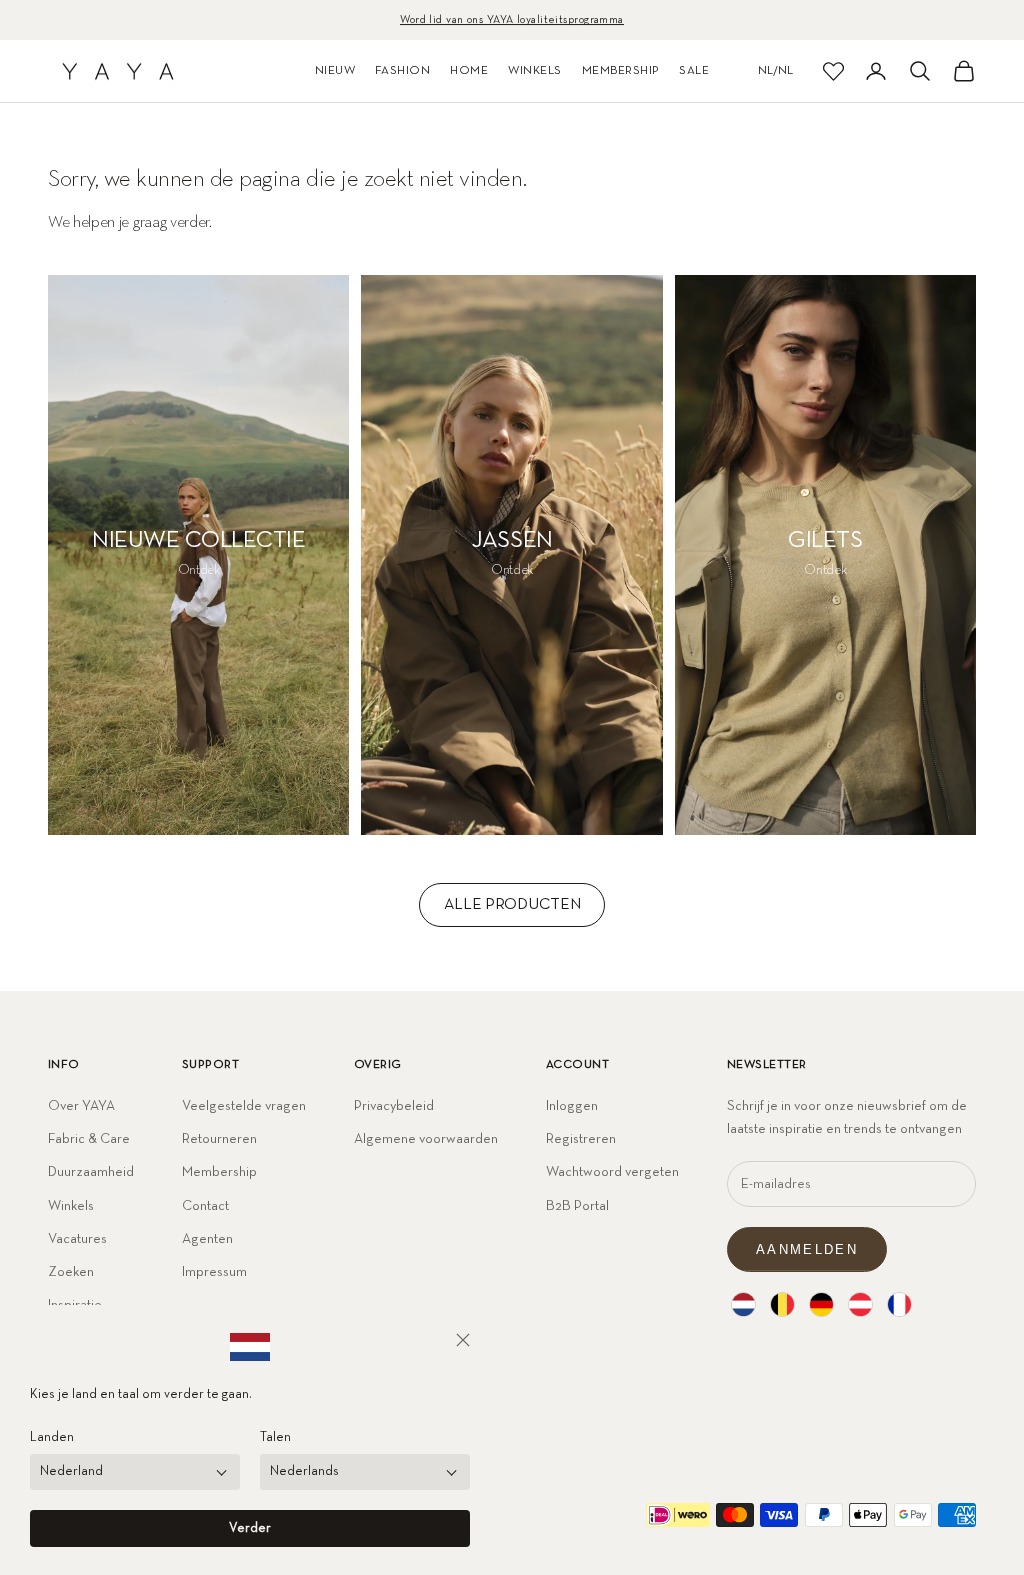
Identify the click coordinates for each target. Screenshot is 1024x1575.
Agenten (207, 1239)
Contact (205, 1206)
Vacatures (77, 1239)
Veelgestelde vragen (244, 1106)
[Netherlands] (743, 1304)
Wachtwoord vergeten (612, 1172)
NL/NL (775, 71)
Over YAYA (81, 1106)
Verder (250, 1528)
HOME (469, 71)
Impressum (214, 1272)
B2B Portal (577, 1206)
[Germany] (821, 1304)
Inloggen (572, 1106)
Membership (219, 1172)
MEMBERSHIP (621, 71)
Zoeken (71, 1272)
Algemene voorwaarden (426, 1139)
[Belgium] (782, 1304)
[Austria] (860, 1304)
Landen (52, 1437)
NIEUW (335, 71)
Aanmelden (807, 1249)
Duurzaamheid (91, 1172)
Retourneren (219, 1139)
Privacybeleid (394, 1106)
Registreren (581, 1139)
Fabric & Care (89, 1139)
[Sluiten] (463, 1340)
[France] (899, 1304)
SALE (694, 71)
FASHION (402, 71)
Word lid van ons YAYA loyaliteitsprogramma (511, 19)
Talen (275, 1437)
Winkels (71, 1206)
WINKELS (534, 71)
